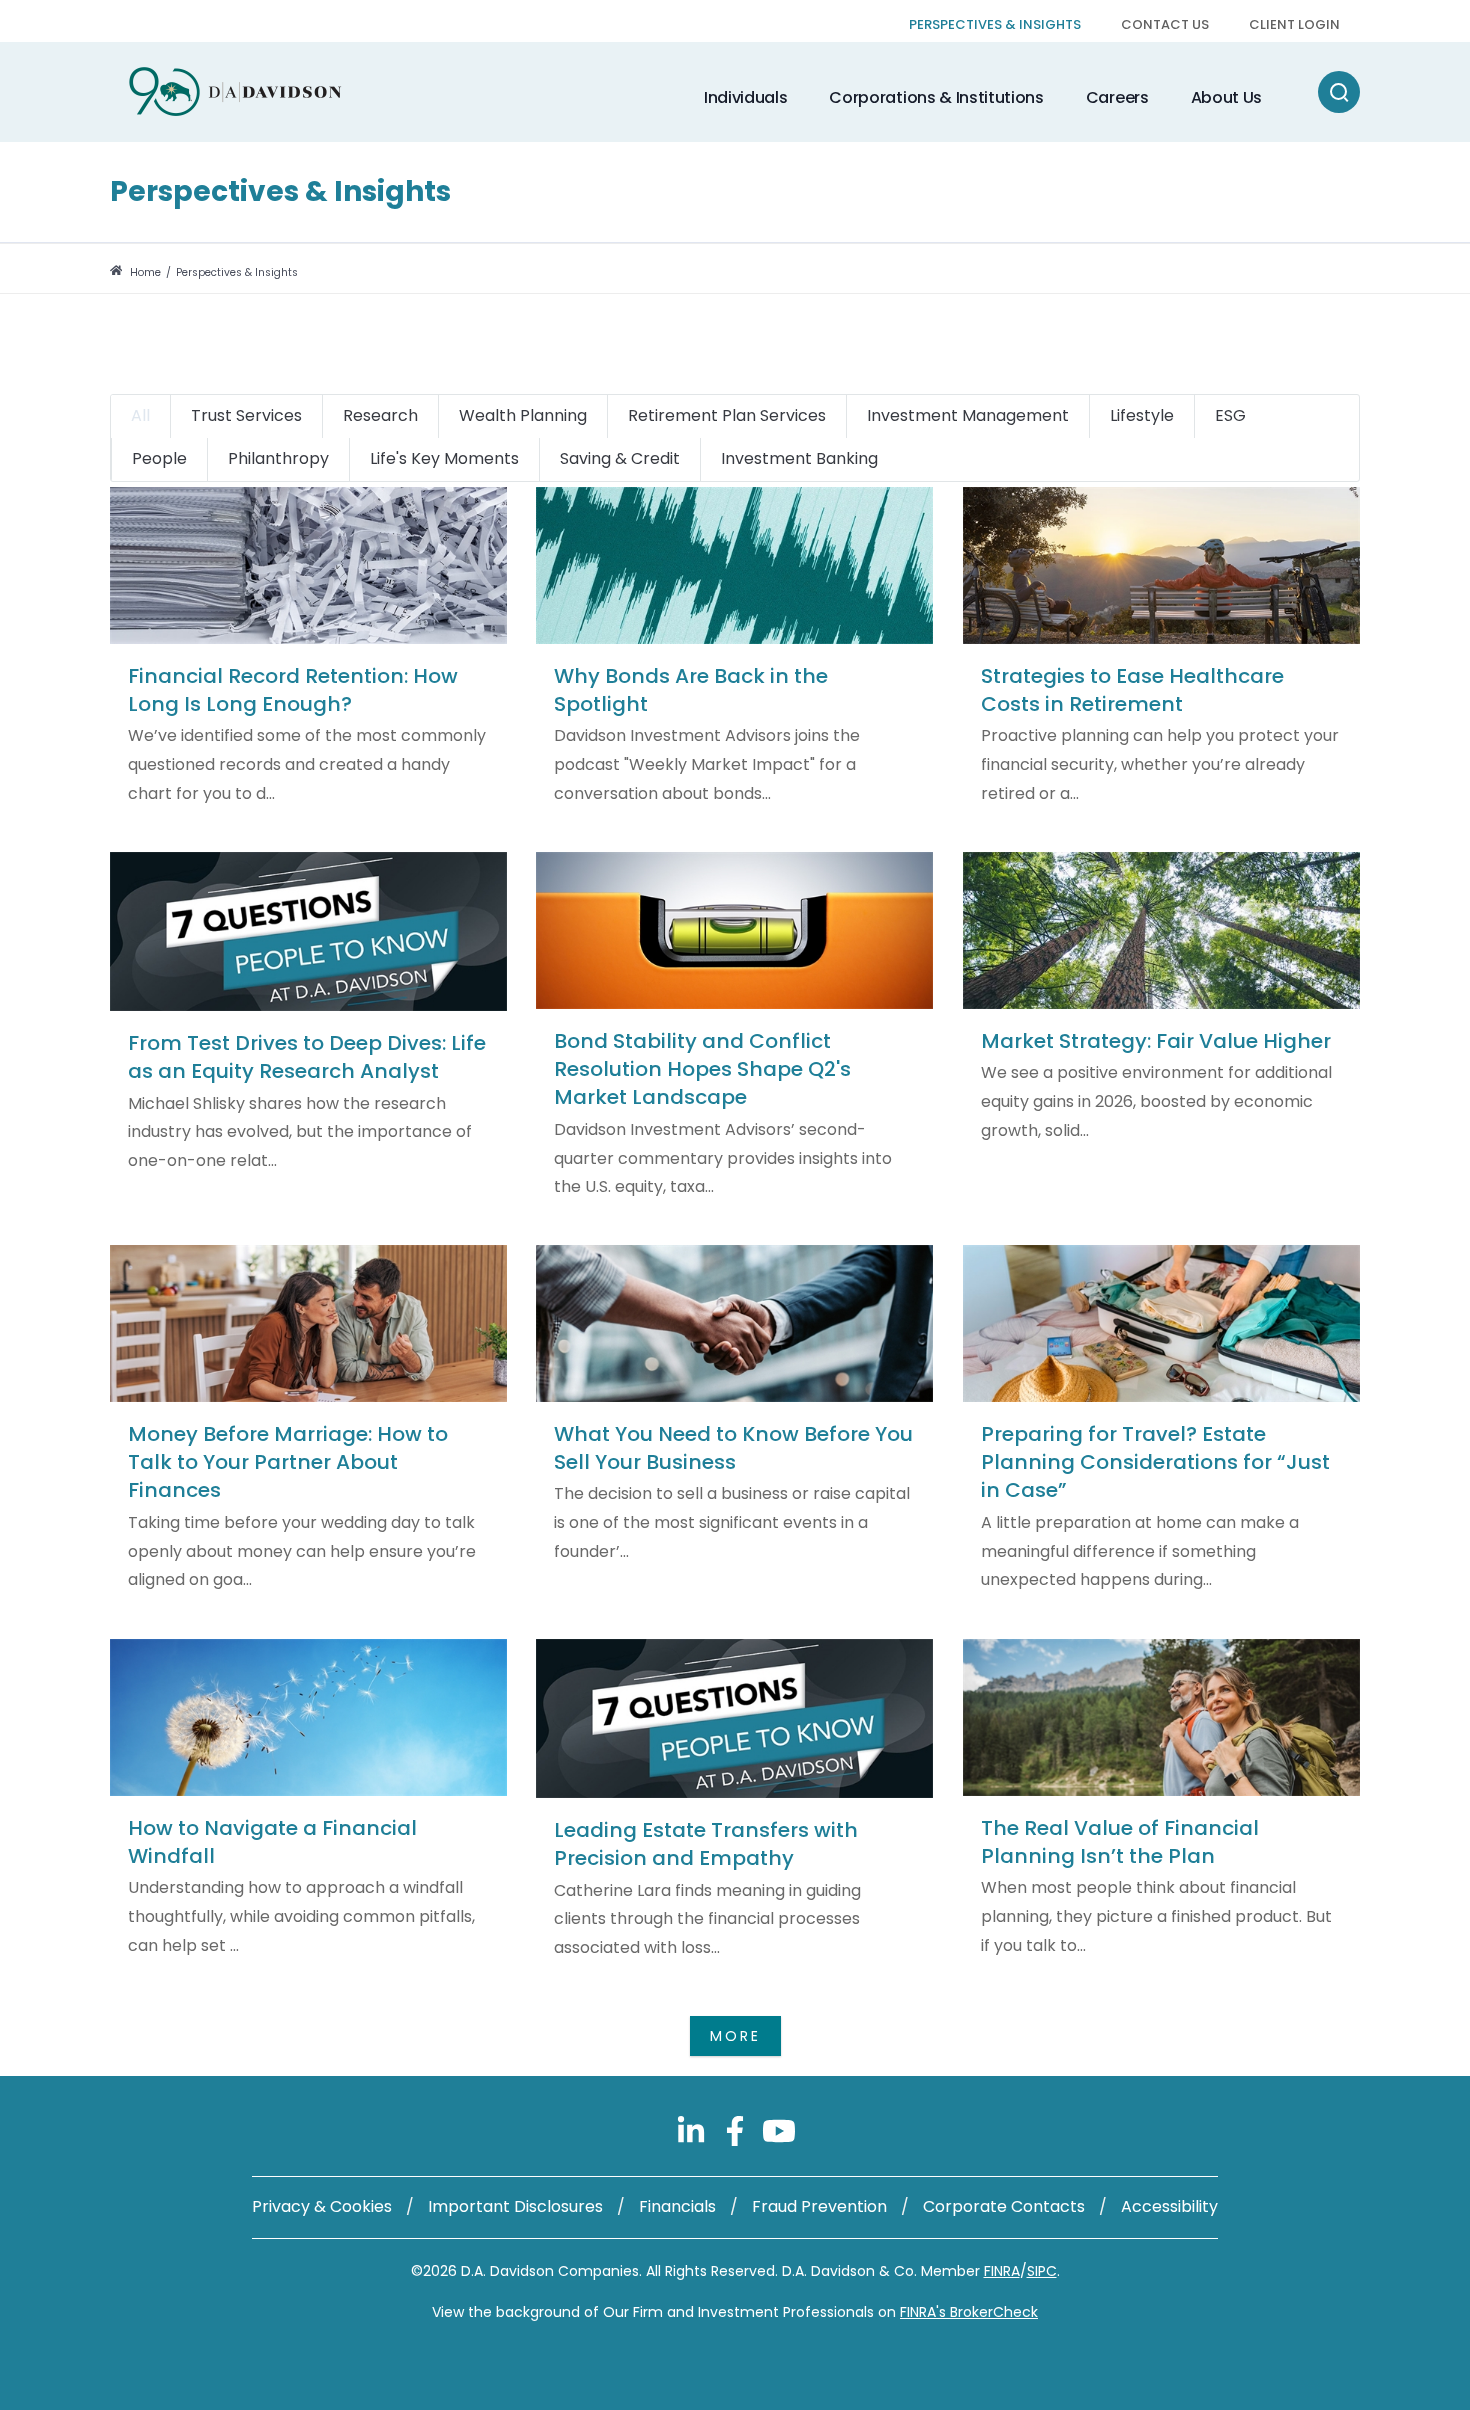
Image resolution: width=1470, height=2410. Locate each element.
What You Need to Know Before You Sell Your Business (733, 1448)
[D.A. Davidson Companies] (235, 92)
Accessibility (1169, 2206)
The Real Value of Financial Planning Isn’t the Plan (1120, 1842)
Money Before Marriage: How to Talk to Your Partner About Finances (288, 1462)
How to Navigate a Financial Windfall (272, 1842)
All (140, 415)
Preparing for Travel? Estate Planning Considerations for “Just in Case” (1155, 1462)
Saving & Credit (620, 458)
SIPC (1042, 2271)
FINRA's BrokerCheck (969, 2312)
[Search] (1339, 92)
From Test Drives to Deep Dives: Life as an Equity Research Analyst (307, 1057)
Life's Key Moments (444, 458)
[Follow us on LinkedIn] (693, 2130)
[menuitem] (995, 26)
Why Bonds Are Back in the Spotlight (691, 690)
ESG (1230, 415)
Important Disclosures (515, 2206)
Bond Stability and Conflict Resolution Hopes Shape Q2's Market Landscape (702, 1069)
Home (144, 272)
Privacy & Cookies (322, 2206)
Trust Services (246, 415)
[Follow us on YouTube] (779, 2130)
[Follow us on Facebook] (737, 2130)
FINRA (1002, 2271)
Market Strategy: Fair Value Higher (1156, 1041)
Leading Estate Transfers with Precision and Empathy (706, 1844)
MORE (735, 2036)
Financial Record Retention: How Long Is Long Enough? (293, 690)
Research (380, 415)
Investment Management (968, 415)
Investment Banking (799, 458)
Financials (677, 2206)
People (159, 458)
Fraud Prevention (819, 2206)
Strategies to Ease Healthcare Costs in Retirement (1132, 690)
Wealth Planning (523, 415)
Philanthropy (278, 458)
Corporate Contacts (1004, 2206)
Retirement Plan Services (727, 415)
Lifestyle (1142, 415)
